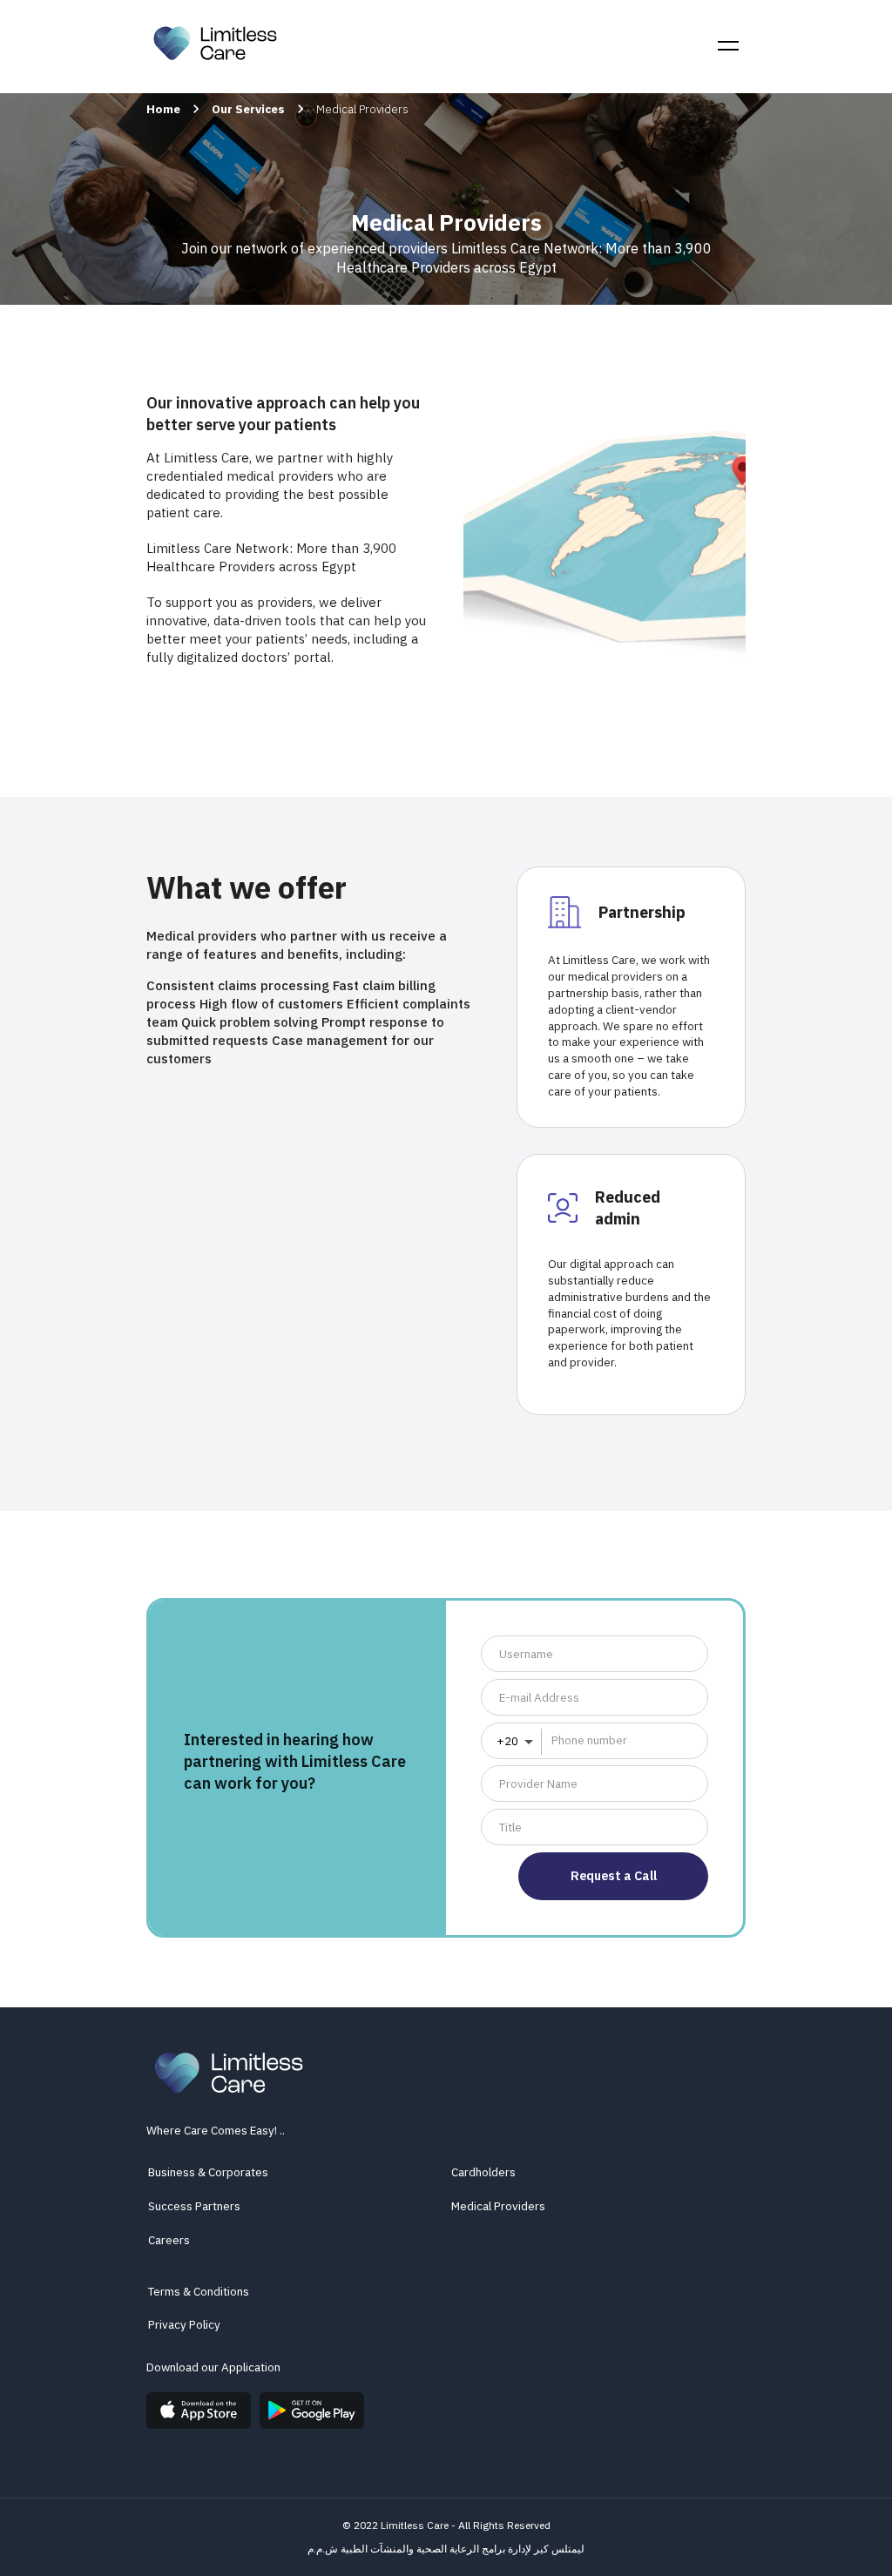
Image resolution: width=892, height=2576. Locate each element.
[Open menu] (728, 46)
